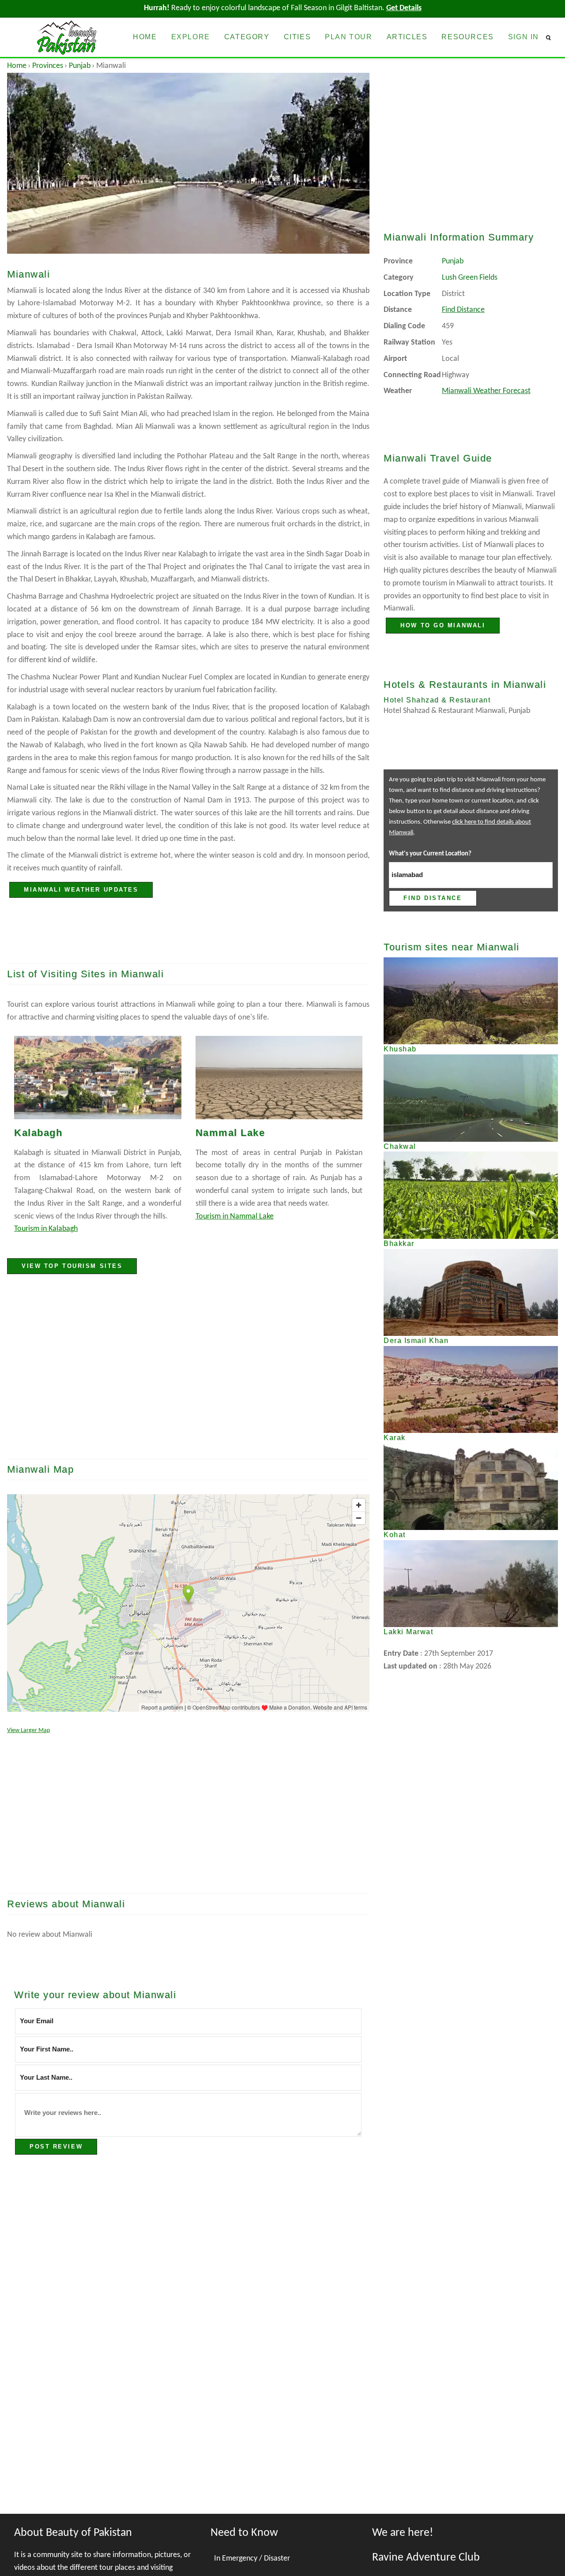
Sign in (524, 37)
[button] (552, 37)
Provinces (48, 66)
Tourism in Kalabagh (46, 1229)
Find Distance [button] (463, 310)
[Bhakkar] (471, 1195)
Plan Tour (348, 37)
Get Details (404, 8)
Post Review (56, 2147)
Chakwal (400, 1146)
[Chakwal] (471, 1098)
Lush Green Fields (470, 278)
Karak (395, 1438)
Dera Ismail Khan (416, 1340)
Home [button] (145, 37)
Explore (191, 37)
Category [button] (247, 37)
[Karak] (471, 1389)
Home (17, 66)
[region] (188, 1373)
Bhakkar (399, 1243)
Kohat (395, 1535)
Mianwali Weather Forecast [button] (486, 391)
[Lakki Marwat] (471, 1584)
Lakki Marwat (408, 1632)
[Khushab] (471, 1001)
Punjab (80, 66)
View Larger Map (28, 1730)
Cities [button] (298, 37)
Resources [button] (467, 37)
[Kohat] (471, 1487)
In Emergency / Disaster (252, 2559)
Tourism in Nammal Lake (235, 1217)
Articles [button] (407, 37)
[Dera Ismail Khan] (471, 1292)
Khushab (400, 1049)
